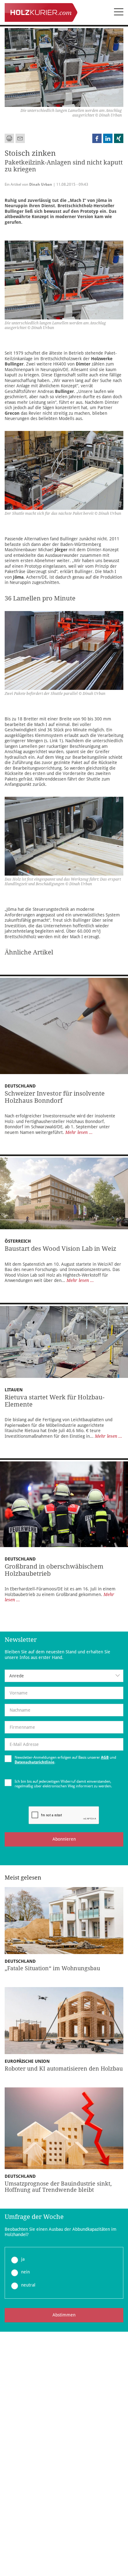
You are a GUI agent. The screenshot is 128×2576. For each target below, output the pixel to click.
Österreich (18, 1241)
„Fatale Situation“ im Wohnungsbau (52, 1968)
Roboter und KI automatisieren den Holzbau (64, 2069)
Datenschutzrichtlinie (34, 1762)
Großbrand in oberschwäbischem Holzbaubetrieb (54, 1570)
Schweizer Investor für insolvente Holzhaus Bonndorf (55, 1097)
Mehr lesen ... (79, 1132)
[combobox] (64, 1676)
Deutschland (20, 1086)
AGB (105, 1757)
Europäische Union (27, 2061)
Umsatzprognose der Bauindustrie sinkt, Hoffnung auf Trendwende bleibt (58, 2187)
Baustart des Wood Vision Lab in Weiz (60, 1249)
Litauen (14, 1390)
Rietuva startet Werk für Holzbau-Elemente (55, 1401)
